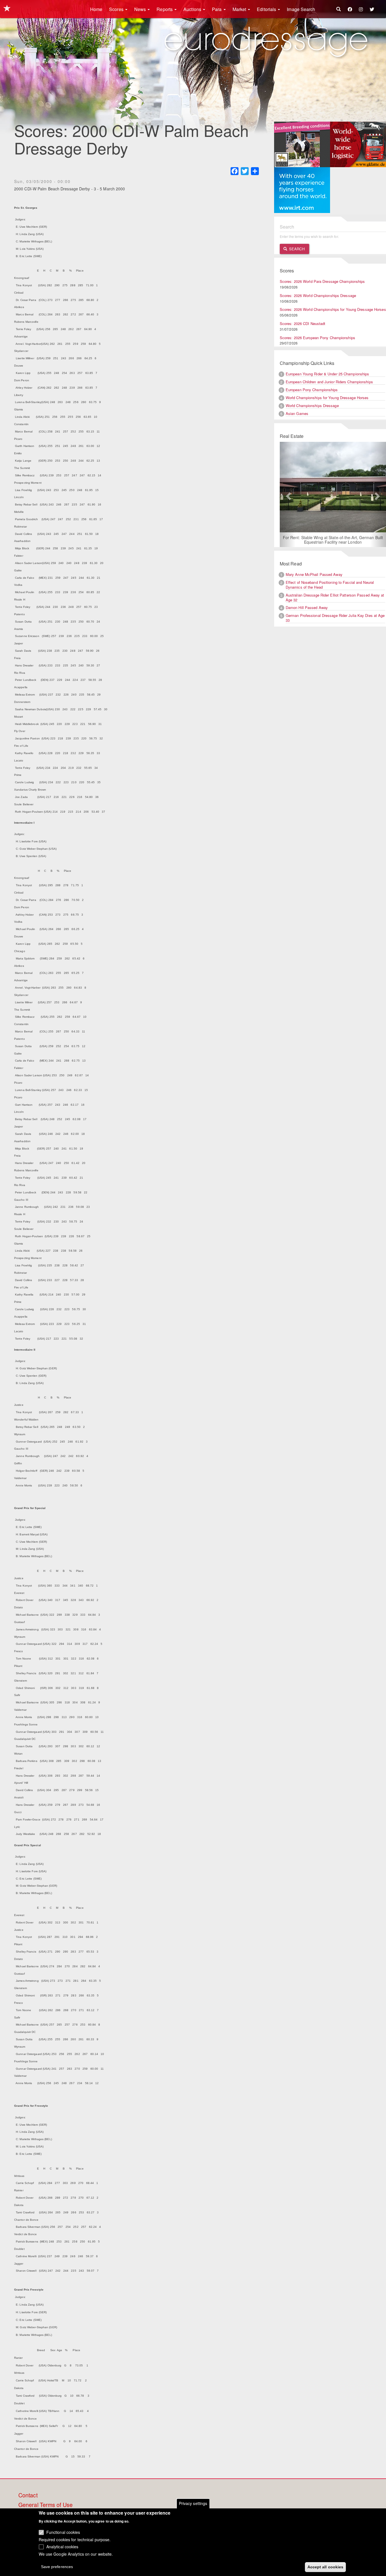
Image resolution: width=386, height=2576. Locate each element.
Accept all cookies (326, 2567)
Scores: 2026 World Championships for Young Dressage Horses (333, 309)
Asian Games (297, 413)
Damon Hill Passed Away (307, 608)
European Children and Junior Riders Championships (329, 382)
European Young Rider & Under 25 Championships (328, 374)
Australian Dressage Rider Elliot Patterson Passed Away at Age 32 (335, 598)
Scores (117, 9)
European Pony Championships (312, 390)
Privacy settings (193, 2503)
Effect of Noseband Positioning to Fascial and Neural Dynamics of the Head (330, 585)
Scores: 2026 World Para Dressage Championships (322, 281)
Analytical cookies (62, 2547)
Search (296, 249)
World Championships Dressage (312, 405)
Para (217, 9)
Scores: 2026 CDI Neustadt (303, 323)
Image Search (301, 9)
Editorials (267, 9)
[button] (288, 495)
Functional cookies (63, 2532)
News (141, 9)
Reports (165, 9)
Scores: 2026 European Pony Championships (317, 338)
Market (240, 9)
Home (96, 9)
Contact (28, 2495)
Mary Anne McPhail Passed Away (314, 575)
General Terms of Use (45, 2505)
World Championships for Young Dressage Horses (327, 398)
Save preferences (57, 2566)
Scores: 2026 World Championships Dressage (318, 295)
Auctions (193, 9)
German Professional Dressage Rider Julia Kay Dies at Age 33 (335, 618)
